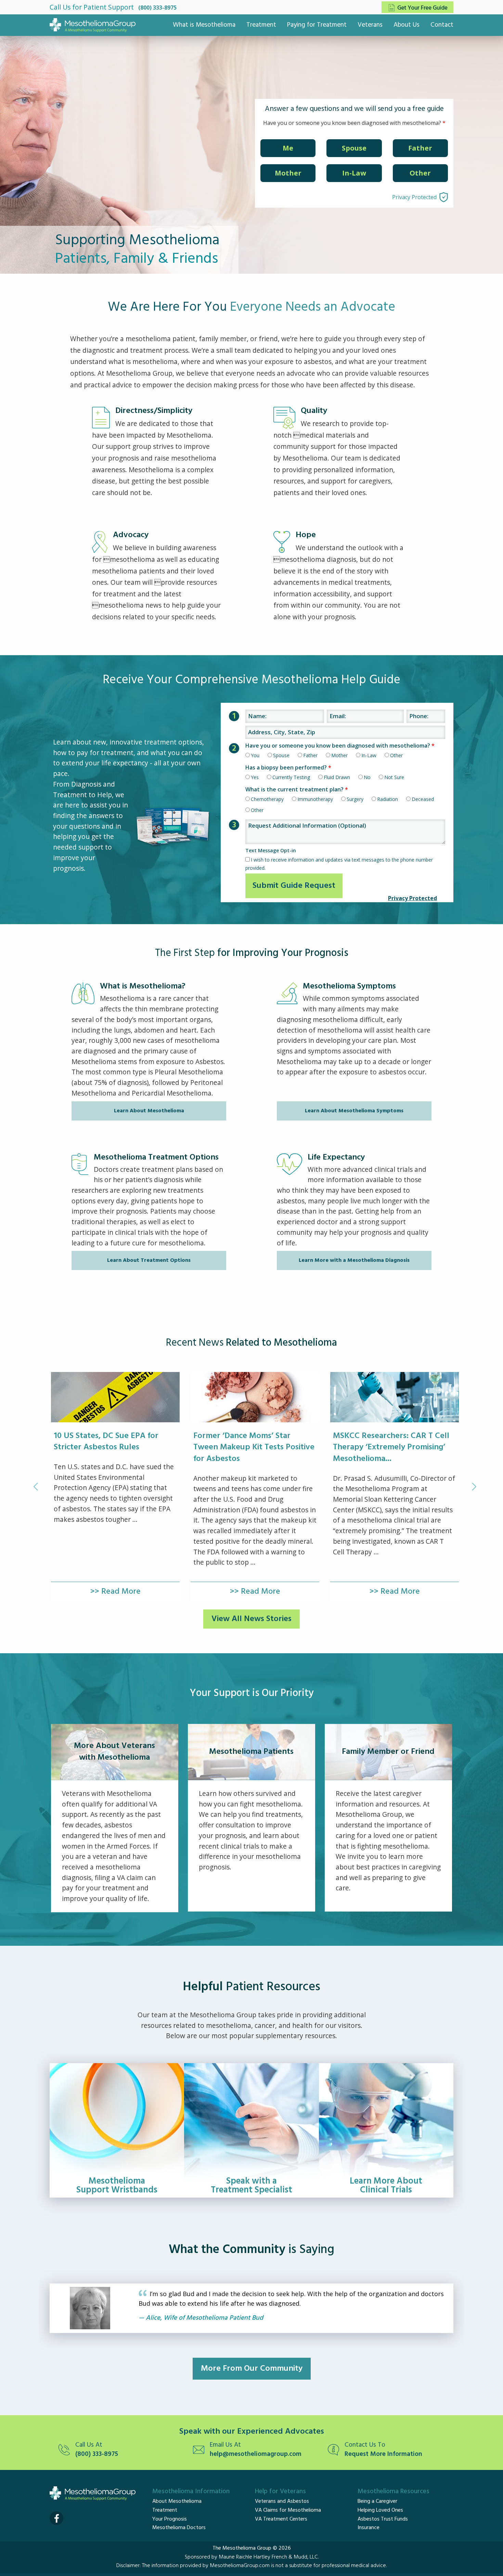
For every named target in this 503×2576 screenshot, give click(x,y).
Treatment (261, 25)
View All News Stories (251, 1619)
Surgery (355, 799)
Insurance (369, 2528)
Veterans (370, 25)
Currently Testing (291, 777)
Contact (442, 25)
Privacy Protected (414, 197)
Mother (288, 173)
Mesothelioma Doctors (179, 2528)
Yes (255, 777)
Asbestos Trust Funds (383, 2519)
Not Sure (394, 777)
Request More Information (383, 2454)
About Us (407, 25)
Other (420, 173)
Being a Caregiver (377, 2501)
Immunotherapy (315, 799)
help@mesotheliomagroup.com (256, 2454)
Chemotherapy (267, 799)
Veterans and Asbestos (282, 2501)
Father (420, 148)
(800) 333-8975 (157, 8)
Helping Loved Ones (380, 2510)
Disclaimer (128, 2566)
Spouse (354, 148)
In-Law (354, 173)
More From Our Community (252, 2369)
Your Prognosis (170, 2519)
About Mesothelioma (177, 2501)
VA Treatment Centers (281, 2519)
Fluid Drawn (337, 777)
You (255, 755)
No (367, 777)
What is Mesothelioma (204, 25)
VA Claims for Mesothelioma (288, 2510)
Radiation (388, 799)
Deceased (423, 799)
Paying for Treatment (317, 25)
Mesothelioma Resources (394, 2491)
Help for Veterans (280, 2491)
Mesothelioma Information (191, 2491)
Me (288, 148)
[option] (115, 1487)
